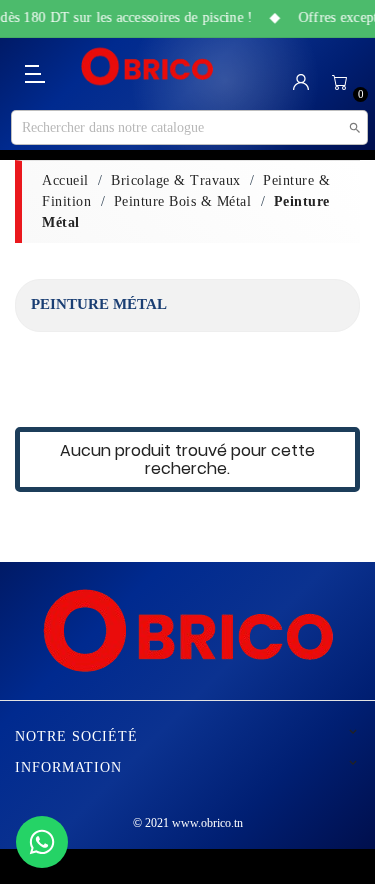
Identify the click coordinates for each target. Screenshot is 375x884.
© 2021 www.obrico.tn (188, 823)
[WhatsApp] (42, 842)
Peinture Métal (99, 304)
